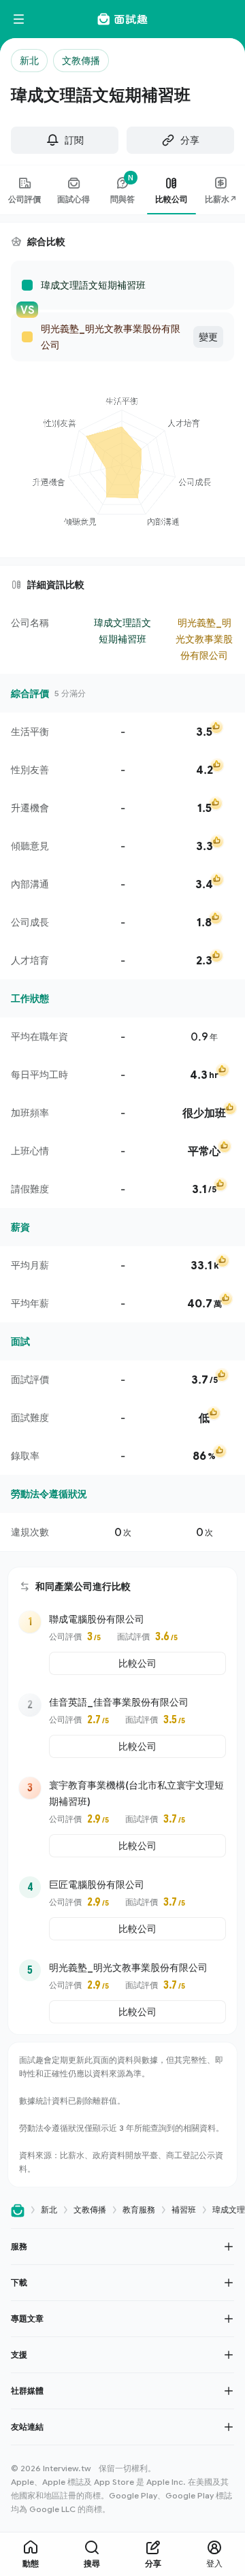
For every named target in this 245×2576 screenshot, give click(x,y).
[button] (122, 2246)
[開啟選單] (19, 19)
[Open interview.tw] (18, 2210)
